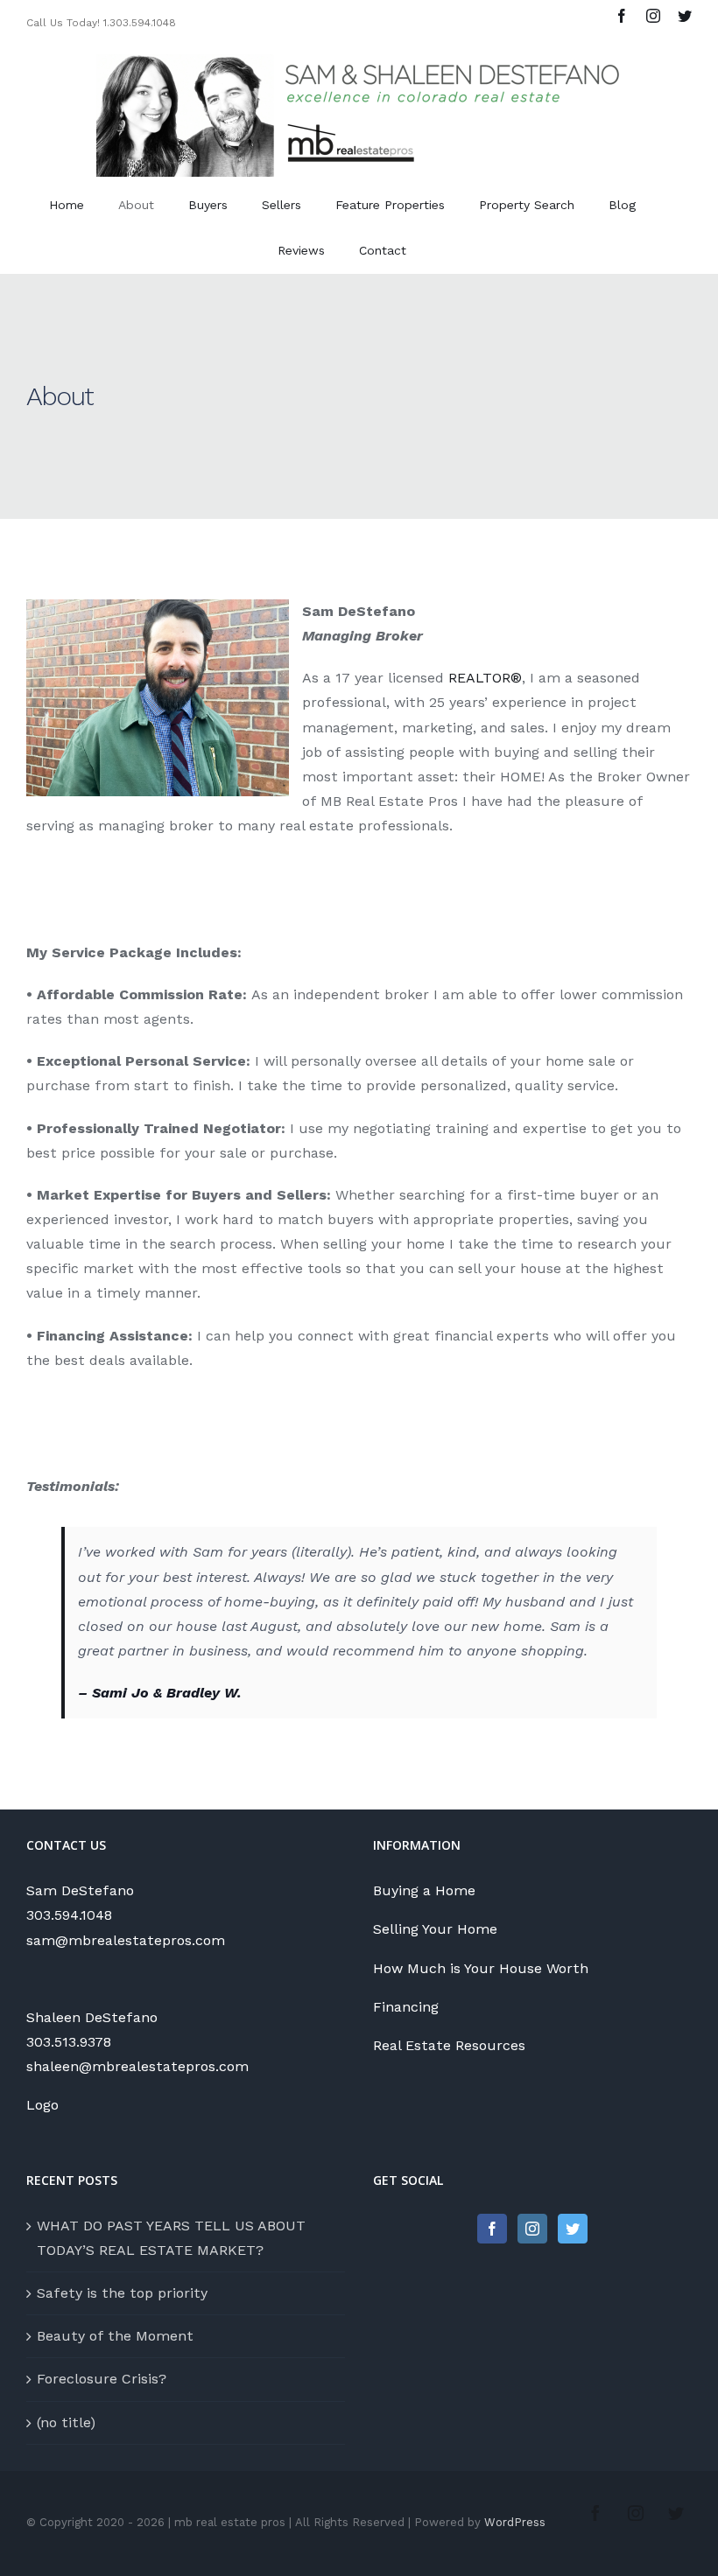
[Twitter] (573, 2229)
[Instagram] (532, 2229)
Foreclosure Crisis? (102, 2379)
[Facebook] (492, 2229)
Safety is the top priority (122, 2293)
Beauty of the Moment (115, 2336)
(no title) (66, 2422)
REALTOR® (485, 678)
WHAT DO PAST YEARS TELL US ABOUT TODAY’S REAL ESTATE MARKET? (171, 2238)
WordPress (515, 2522)
